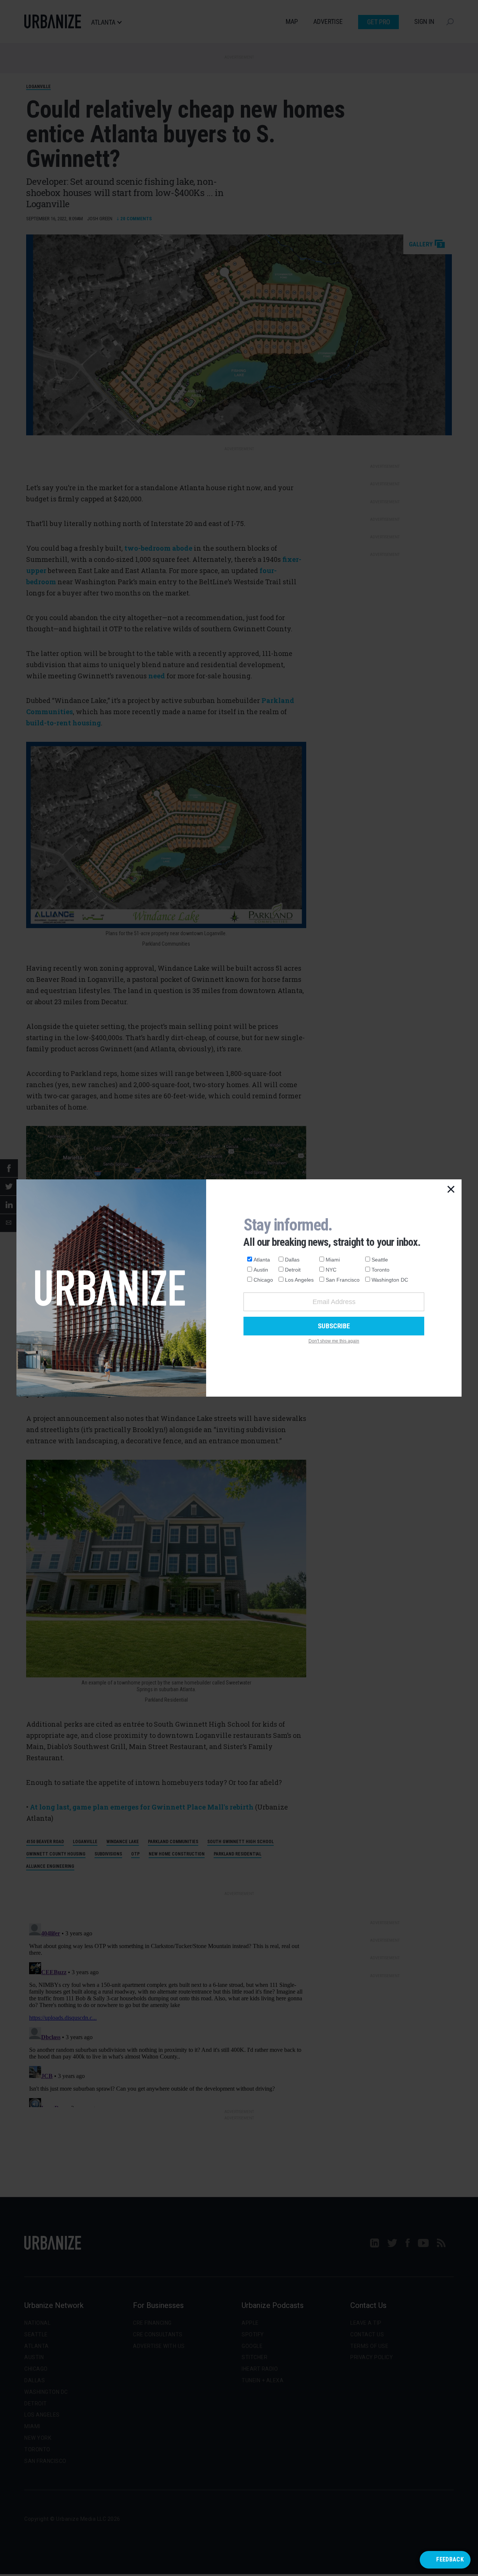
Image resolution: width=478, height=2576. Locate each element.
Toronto (381, 1270)
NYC (331, 1270)
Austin (261, 1270)
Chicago (263, 1280)
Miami (333, 1260)
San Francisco (343, 1280)
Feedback (450, 2559)
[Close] (451, 1190)
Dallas (292, 1260)
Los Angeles (299, 1280)
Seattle (380, 1260)
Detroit (293, 1270)
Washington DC (390, 1280)
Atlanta (262, 1260)
